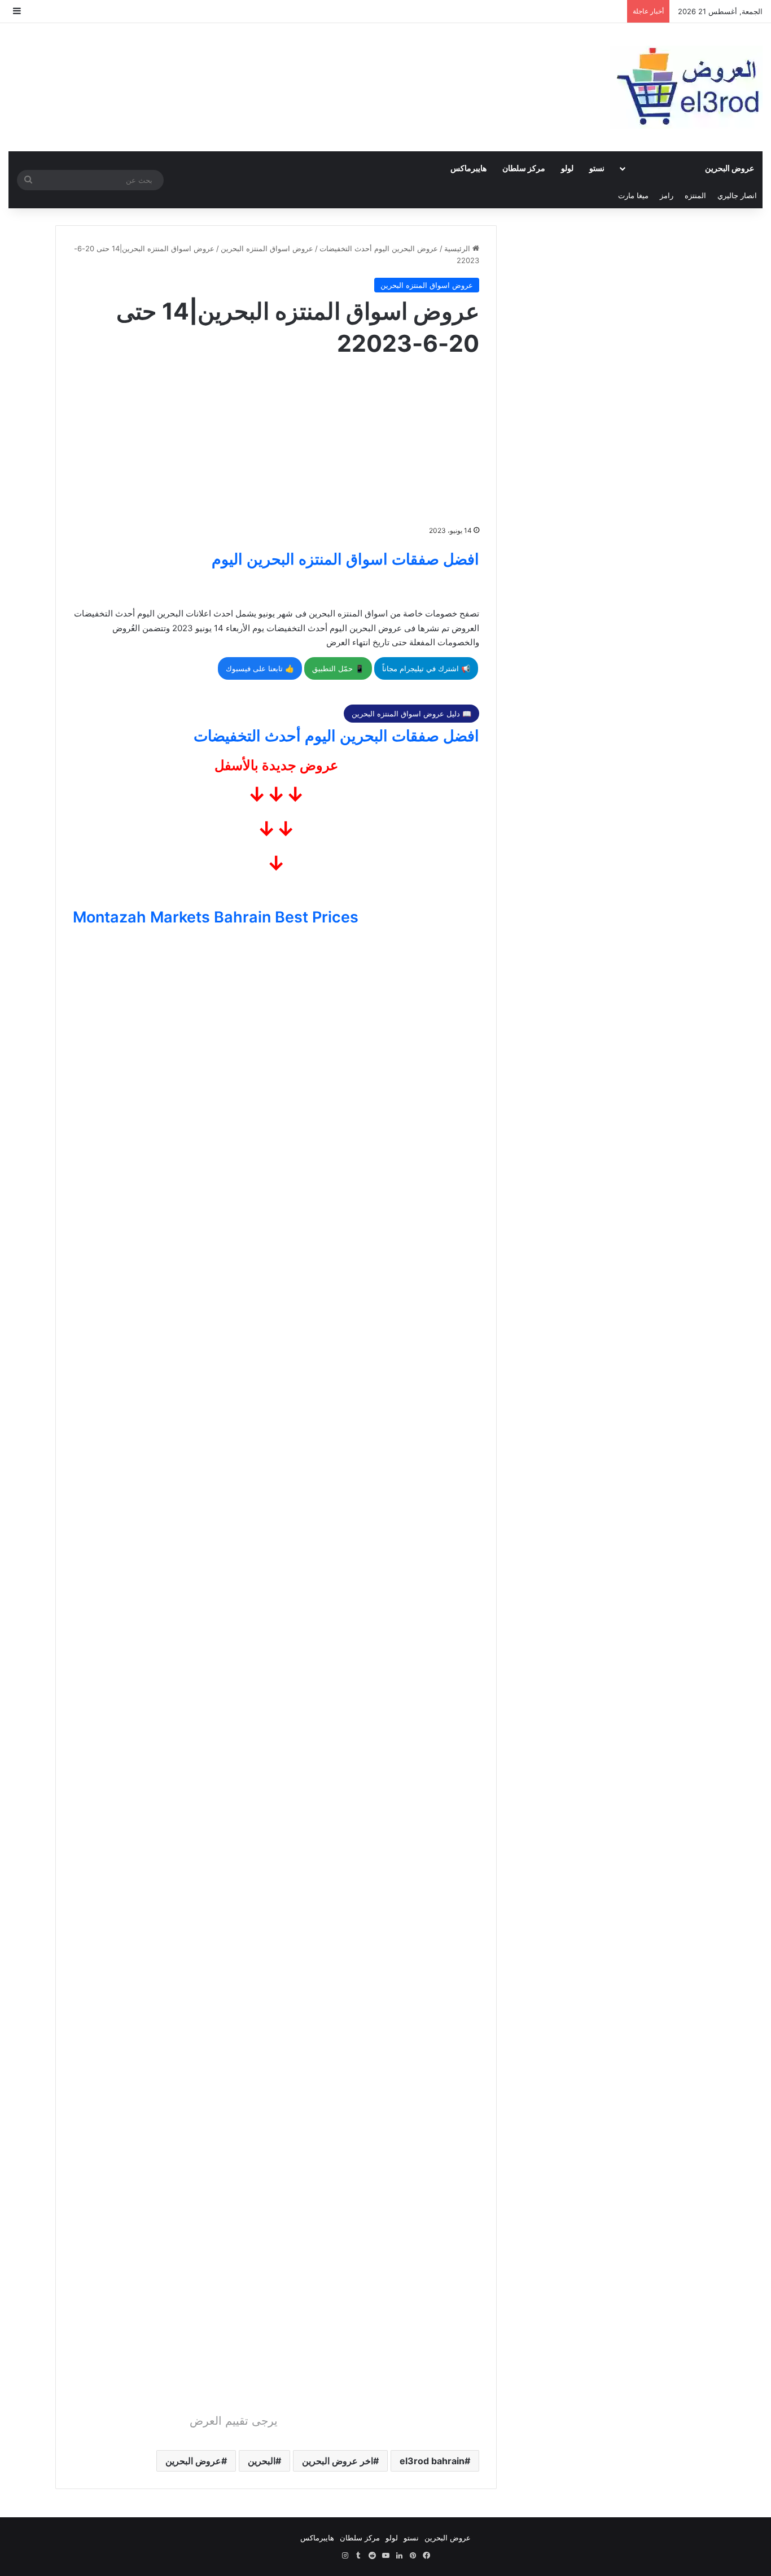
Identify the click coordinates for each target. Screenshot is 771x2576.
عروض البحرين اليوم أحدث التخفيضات (379, 248)
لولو (567, 168)
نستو (597, 168)
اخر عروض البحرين (338, 2461)
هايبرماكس (468, 168)
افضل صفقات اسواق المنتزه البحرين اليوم (345, 559)
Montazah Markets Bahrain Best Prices (216, 917)
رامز (667, 195)
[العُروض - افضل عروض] (686, 87)
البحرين (262, 2461)
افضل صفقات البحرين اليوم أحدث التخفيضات (336, 736)
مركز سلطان (524, 168)
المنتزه (695, 195)
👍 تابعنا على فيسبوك (260, 668)
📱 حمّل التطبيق (338, 668)
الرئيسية (458, 248)
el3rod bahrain (432, 2461)
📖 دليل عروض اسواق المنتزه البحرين (411, 714)
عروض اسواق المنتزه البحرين (267, 248)
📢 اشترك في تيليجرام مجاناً (426, 668)
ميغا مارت (633, 195)
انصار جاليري (737, 195)
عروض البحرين (730, 168)
